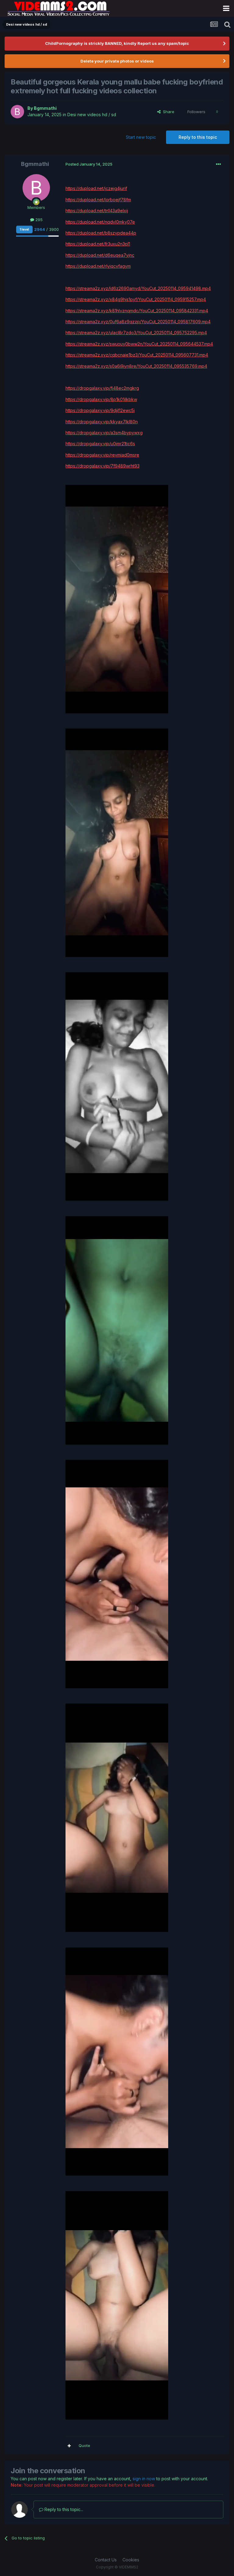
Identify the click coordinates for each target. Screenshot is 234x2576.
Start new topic (141, 137)
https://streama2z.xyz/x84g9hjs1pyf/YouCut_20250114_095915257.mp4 (136, 299)
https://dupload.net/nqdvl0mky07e (100, 222)
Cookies (131, 2560)
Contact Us (106, 2560)
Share (167, 112)
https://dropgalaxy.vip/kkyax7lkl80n (102, 422)
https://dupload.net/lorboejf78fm (98, 200)
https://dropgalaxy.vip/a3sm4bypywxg (104, 433)
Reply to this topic (198, 137)
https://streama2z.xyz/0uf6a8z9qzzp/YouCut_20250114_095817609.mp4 (138, 322)
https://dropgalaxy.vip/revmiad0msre (102, 455)
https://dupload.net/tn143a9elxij (97, 211)
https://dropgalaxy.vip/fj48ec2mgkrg (102, 388)
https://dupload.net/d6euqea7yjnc (100, 255)
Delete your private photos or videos (117, 61)
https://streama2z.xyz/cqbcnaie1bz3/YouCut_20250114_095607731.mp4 (137, 355)
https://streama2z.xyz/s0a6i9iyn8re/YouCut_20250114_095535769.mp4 (136, 366)
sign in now (144, 2479)
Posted (89, 164)
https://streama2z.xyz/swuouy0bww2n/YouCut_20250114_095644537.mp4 (139, 344)
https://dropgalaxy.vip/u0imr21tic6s (100, 444)
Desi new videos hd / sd (92, 115)
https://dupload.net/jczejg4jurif (96, 188)
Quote (84, 2445)
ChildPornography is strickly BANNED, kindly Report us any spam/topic (117, 43)
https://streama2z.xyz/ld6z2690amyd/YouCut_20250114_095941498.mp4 (138, 288)
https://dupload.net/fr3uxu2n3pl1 (98, 244)
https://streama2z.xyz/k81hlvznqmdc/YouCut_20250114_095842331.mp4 (137, 311)
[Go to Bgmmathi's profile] (17, 112)
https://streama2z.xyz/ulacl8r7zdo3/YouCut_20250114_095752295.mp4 (136, 333)
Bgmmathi (45, 108)
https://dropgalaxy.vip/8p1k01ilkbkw (101, 399)
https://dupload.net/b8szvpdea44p (101, 233)
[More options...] (218, 164)
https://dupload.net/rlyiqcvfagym (98, 266)
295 (38, 220)
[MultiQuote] (69, 2446)
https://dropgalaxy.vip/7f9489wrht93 (103, 466)
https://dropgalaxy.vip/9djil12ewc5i (100, 410)
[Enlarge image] (117, 598)
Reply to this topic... (63, 2509)
